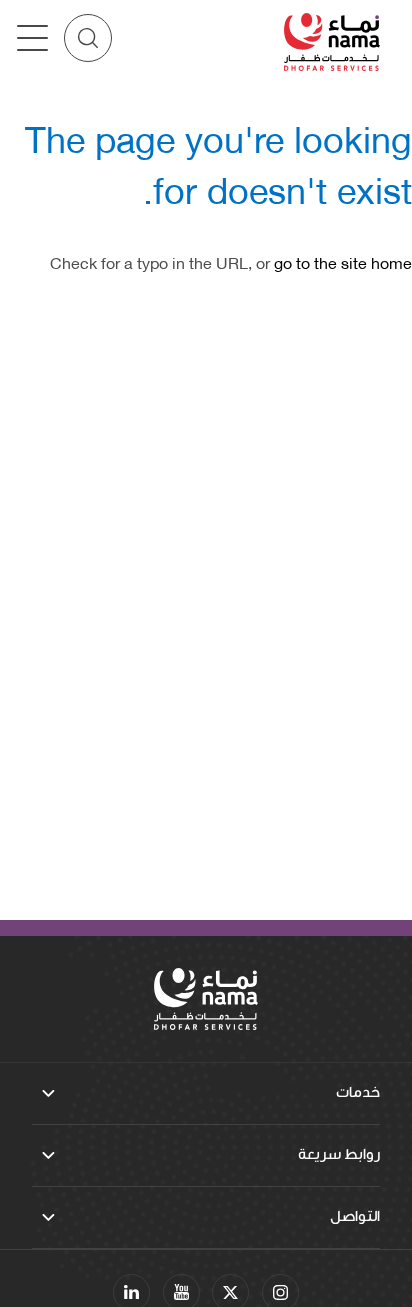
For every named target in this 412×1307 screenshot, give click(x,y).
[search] (88, 38)
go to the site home (343, 261)
